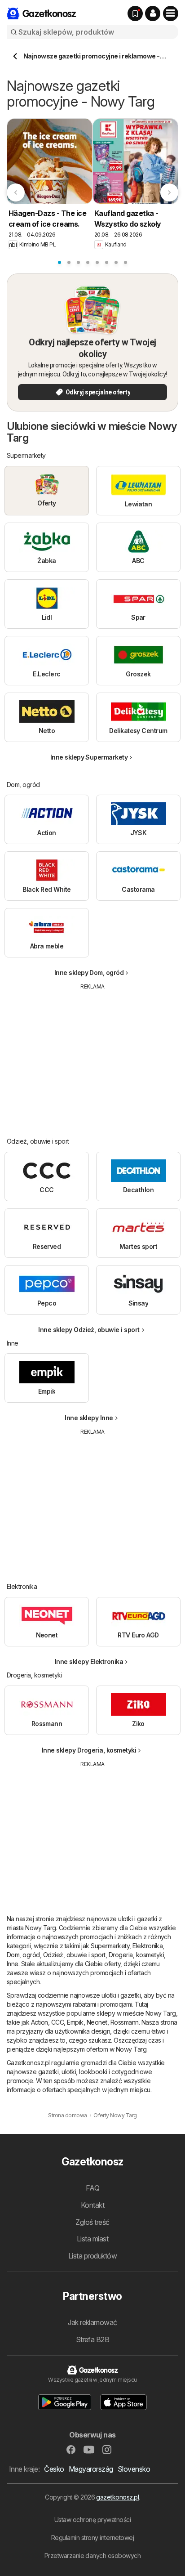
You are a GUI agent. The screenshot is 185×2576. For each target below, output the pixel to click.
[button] (153, 13)
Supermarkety (110, 1946)
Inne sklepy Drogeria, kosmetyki (89, 1750)
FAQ (92, 2188)
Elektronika (148, 1946)
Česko (54, 2469)
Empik (75, 2022)
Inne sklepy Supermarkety (89, 757)
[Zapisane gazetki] (135, 13)
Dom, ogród (23, 1955)
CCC (57, 2022)
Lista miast (92, 2239)
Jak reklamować (92, 2322)
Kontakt (92, 2205)
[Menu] (171, 13)
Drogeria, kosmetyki (136, 1955)
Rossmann (125, 2022)
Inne (13, 1964)
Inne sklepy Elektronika (89, 1661)
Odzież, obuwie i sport (74, 1955)
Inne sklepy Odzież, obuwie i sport (89, 1330)
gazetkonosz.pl (117, 2497)
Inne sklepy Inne (89, 1418)
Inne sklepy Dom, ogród (89, 973)
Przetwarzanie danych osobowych (93, 2556)
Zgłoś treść (92, 2222)
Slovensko (134, 2469)
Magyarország (91, 2469)
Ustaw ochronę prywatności (92, 2520)
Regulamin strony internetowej (92, 2538)
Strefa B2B (93, 2339)
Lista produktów (92, 2256)
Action (40, 2022)
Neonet (97, 2022)
